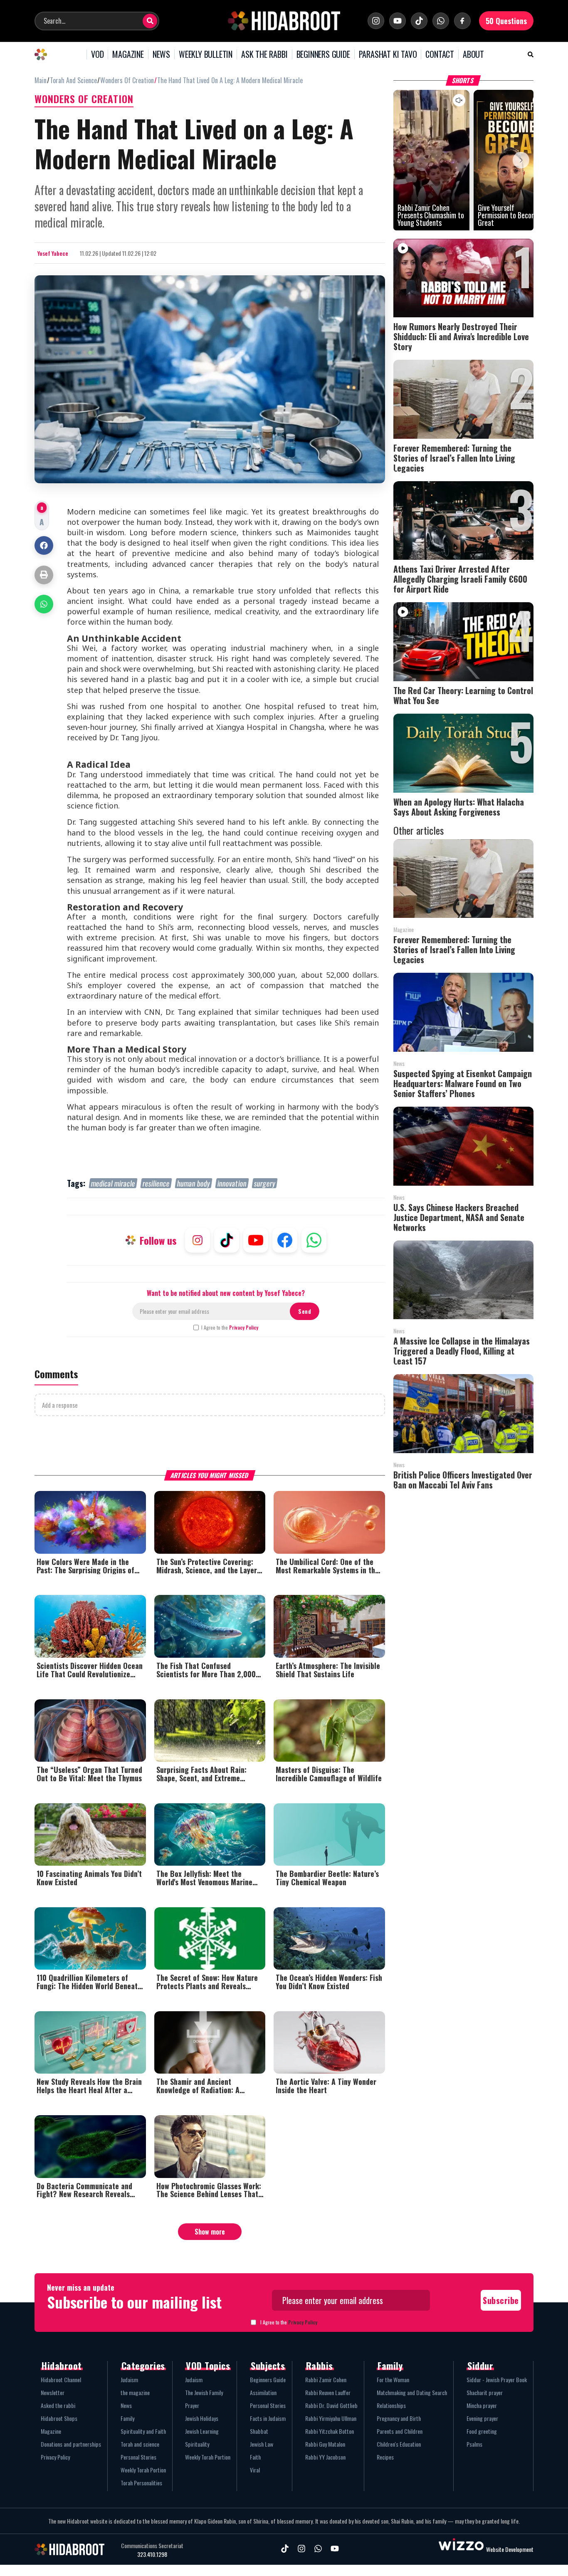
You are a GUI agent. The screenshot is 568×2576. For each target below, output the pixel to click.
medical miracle (113, 1183)
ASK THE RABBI (264, 54)
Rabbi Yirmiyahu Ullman (331, 2418)
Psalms (474, 2444)
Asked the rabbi (58, 2405)
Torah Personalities (141, 2483)
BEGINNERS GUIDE (323, 54)
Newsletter (53, 2392)
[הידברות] (284, 21)
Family (127, 2418)
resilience (156, 1183)
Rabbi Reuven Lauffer (328, 2392)
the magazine (135, 2392)
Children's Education (399, 2444)
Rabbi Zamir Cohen (326, 2379)
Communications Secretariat (152, 2546)
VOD (97, 54)
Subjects (268, 2366)
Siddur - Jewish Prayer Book (497, 2379)
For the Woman (393, 2379)
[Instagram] (376, 21)
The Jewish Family (204, 2392)
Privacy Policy (244, 1327)
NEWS (161, 54)
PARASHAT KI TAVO (388, 54)
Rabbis (320, 2366)
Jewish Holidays (202, 2418)
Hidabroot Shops (59, 2418)
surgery (265, 1183)
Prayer (192, 2405)
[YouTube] (398, 21)
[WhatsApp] (441, 21)
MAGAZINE (128, 54)
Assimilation (263, 2392)
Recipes (385, 2457)
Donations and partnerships (71, 2444)
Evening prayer (482, 2418)
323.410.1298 (152, 2554)
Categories (143, 2366)
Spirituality (197, 2444)
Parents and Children (400, 2431)
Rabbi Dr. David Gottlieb (331, 2405)
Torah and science (140, 2444)
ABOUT (473, 54)
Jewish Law (262, 2444)
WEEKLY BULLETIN (206, 54)
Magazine (51, 2431)
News (126, 2405)
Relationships (391, 2405)
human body (194, 1183)
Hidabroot (62, 2366)
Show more (210, 2232)
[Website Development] (461, 2549)
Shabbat (259, 2431)
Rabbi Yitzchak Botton (330, 2431)
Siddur (480, 2366)
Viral (255, 2470)
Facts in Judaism (268, 2418)
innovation (232, 1183)
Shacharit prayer (485, 2392)
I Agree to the (230, 1328)
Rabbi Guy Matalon (325, 2444)
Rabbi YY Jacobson (325, 2457)
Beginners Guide (268, 2379)
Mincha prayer (482, 2405)
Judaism (129, 2379)
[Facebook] (462, 21)
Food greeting (482, 2431)
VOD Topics (208, 2366)
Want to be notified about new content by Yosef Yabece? (226, 1293)
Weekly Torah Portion (143, 2470)
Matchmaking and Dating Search (412, 2392)
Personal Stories (138, 2457)
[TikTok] (419, 21)
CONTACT (440, 54)
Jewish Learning (202, 2431)
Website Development (510, 2549)
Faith (255, 2457)
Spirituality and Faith (143, 2431)
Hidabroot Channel (61, 2379)
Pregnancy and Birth (399, 2418)
